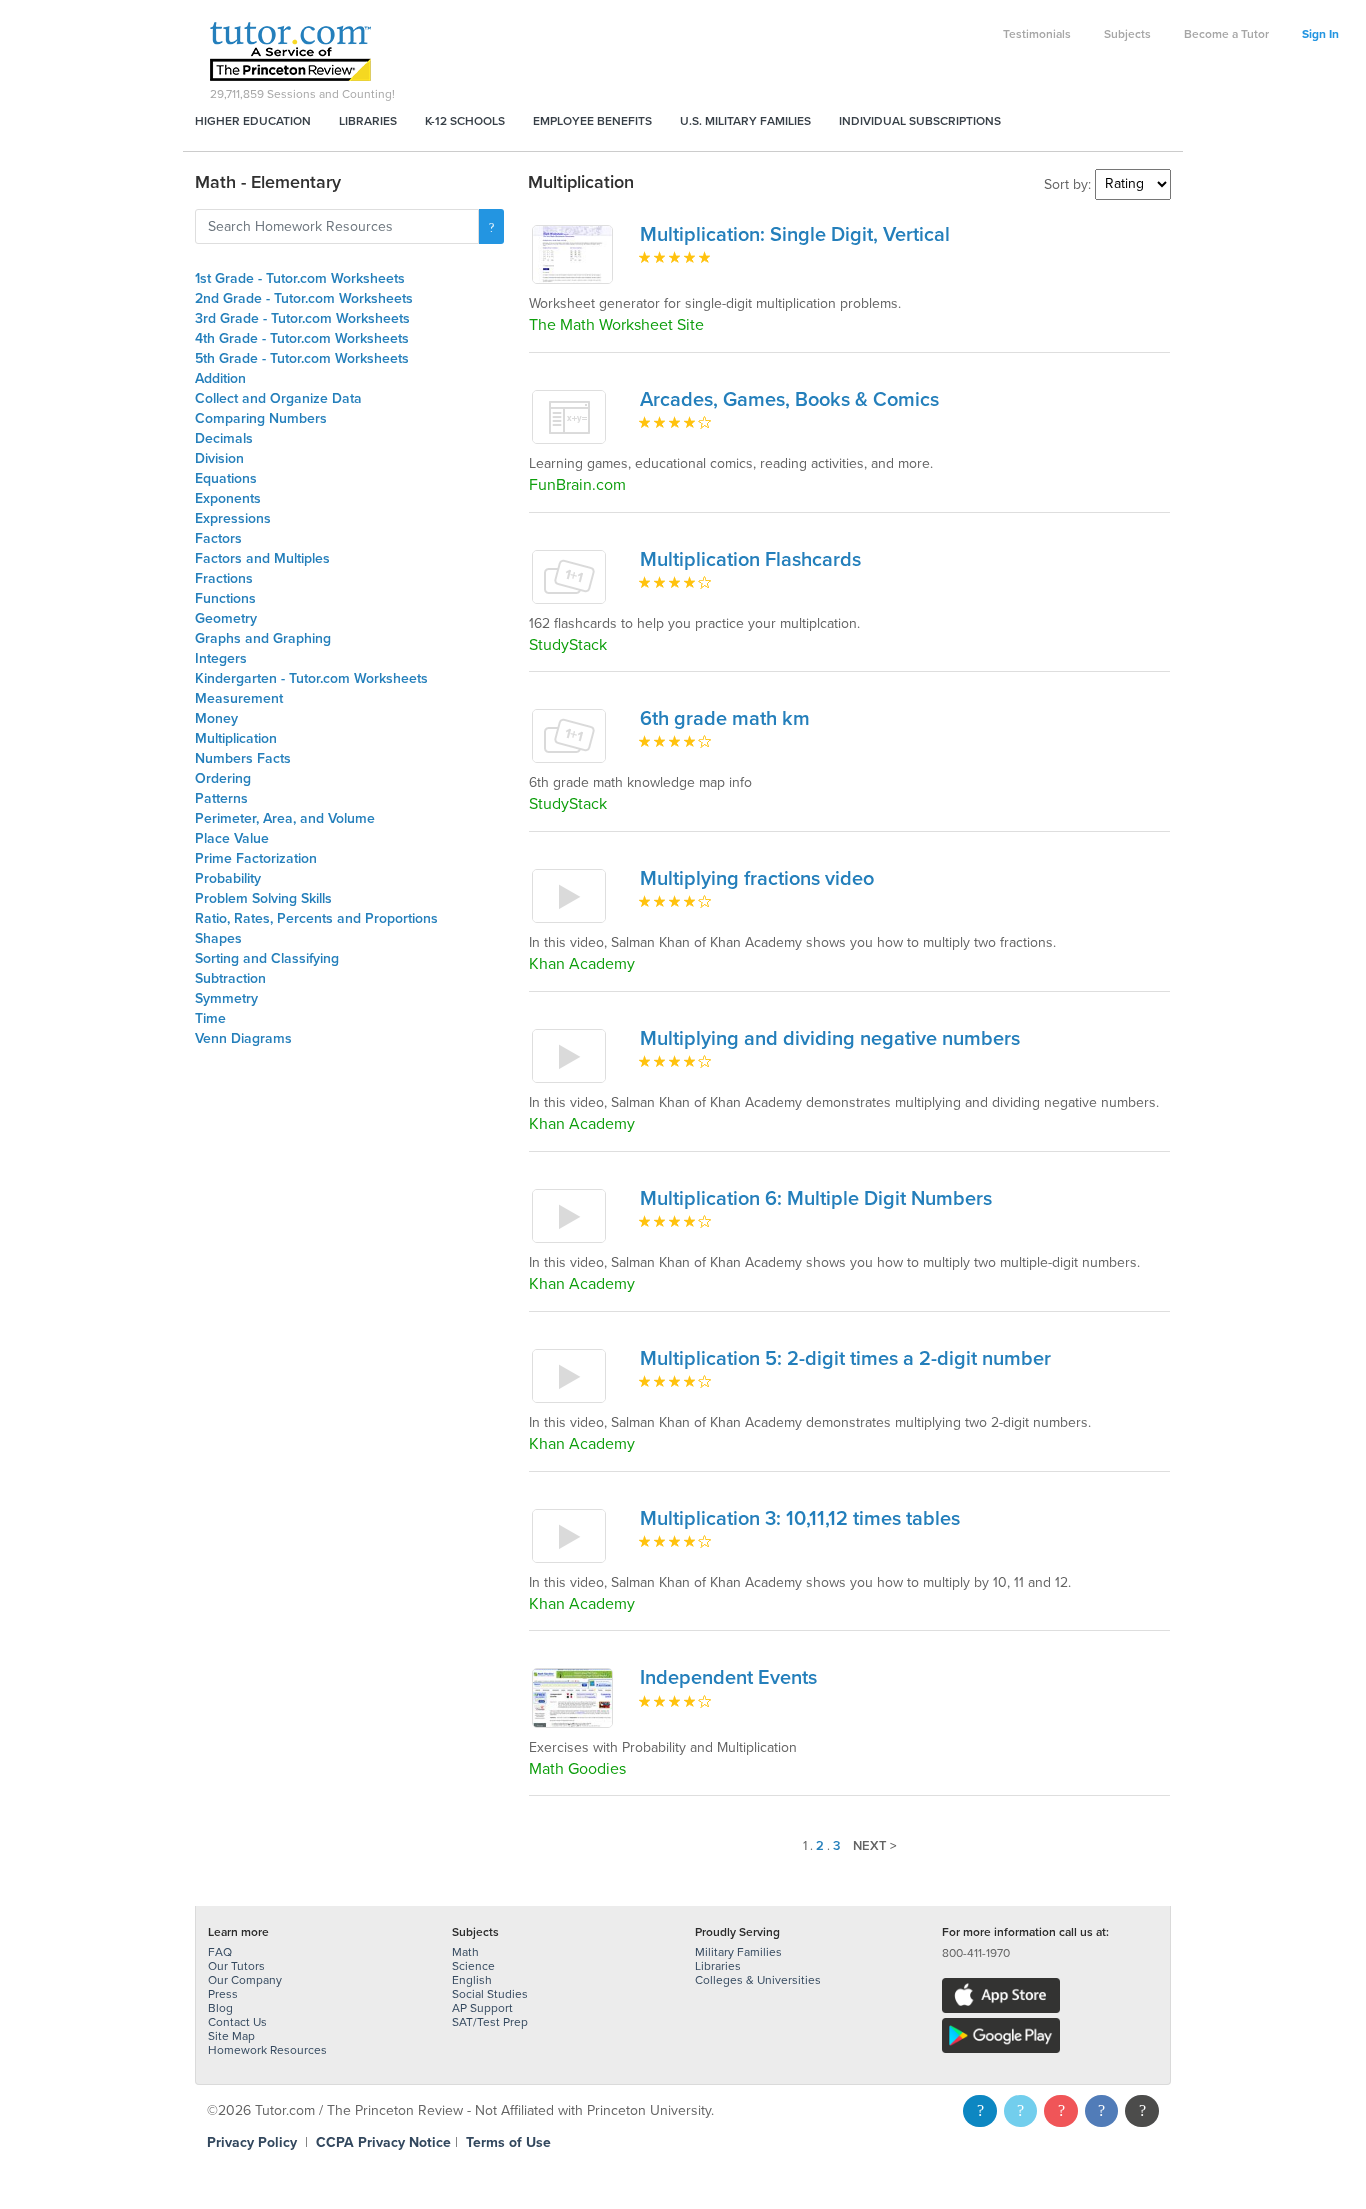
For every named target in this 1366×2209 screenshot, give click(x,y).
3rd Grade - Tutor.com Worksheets (302, 318)
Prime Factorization (256, 858)
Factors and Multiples (262, 558)
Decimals (224, 438)
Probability (228, 878)
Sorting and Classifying (267, 958)
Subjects (1127, 34)
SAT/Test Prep (490, 2022)
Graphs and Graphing (263, 638)
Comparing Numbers (261, 418)
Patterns (221, 798)
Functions (225, 598)
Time (210, 1018)
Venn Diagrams (243, 1038)
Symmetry (226, 998)
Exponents (228, 498)
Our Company (245, 1980)
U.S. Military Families (745, 121)
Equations (226, 478)
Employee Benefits (592, 121)
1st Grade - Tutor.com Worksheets (300, 278)
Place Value (232, 838)
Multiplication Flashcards (750, 560)
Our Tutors (236, 1966)
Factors (218, 538)
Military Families (738, 1952)
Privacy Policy (252, 2142)
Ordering (223, 778)
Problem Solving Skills (263, 898)
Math (465, 1952)
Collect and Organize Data (278, 398)
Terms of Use (508, 2142)
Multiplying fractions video (757, 879)
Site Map (231, 2036)
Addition (220, 378)
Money (216, 718)
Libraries (368, 121)
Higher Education (253, 121)
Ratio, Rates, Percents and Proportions (316, 918)
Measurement (239, 698)
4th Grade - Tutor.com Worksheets (302, 338)
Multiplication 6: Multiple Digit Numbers (816, 1199)
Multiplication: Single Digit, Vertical (795, 235)
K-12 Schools (465, 121)
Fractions (224, 578)
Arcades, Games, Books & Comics (789, 400)
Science (473, 1966)
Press (223, 1994)
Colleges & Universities (758, 1980)
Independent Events (728, 1678)
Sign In (1320, 34)
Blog (220, 2008)
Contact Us (237, 2022)
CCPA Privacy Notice (383, 2142)
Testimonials (1037, 34)
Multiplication (236, 738)
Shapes (218, 938)
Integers (221, 658)
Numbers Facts (243, 758)
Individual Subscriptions (920, 121)
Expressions (233, 518)
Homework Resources (267, 2050)
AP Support (482, 2008)
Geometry (226, 618)
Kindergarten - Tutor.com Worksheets (311, 678)
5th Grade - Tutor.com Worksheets (302, 358)
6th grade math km (725, 719)
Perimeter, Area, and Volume (285, 818)
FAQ (220, 1952)
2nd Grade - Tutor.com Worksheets (304, 298)
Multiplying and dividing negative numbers (830, 1039)
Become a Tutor (1226, 34)
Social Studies (490, 1994)
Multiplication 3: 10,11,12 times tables (800, 1519)
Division (219, 458)
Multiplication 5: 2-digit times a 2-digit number (845, 1359)
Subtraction (230, 978)
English (472, 1980)
